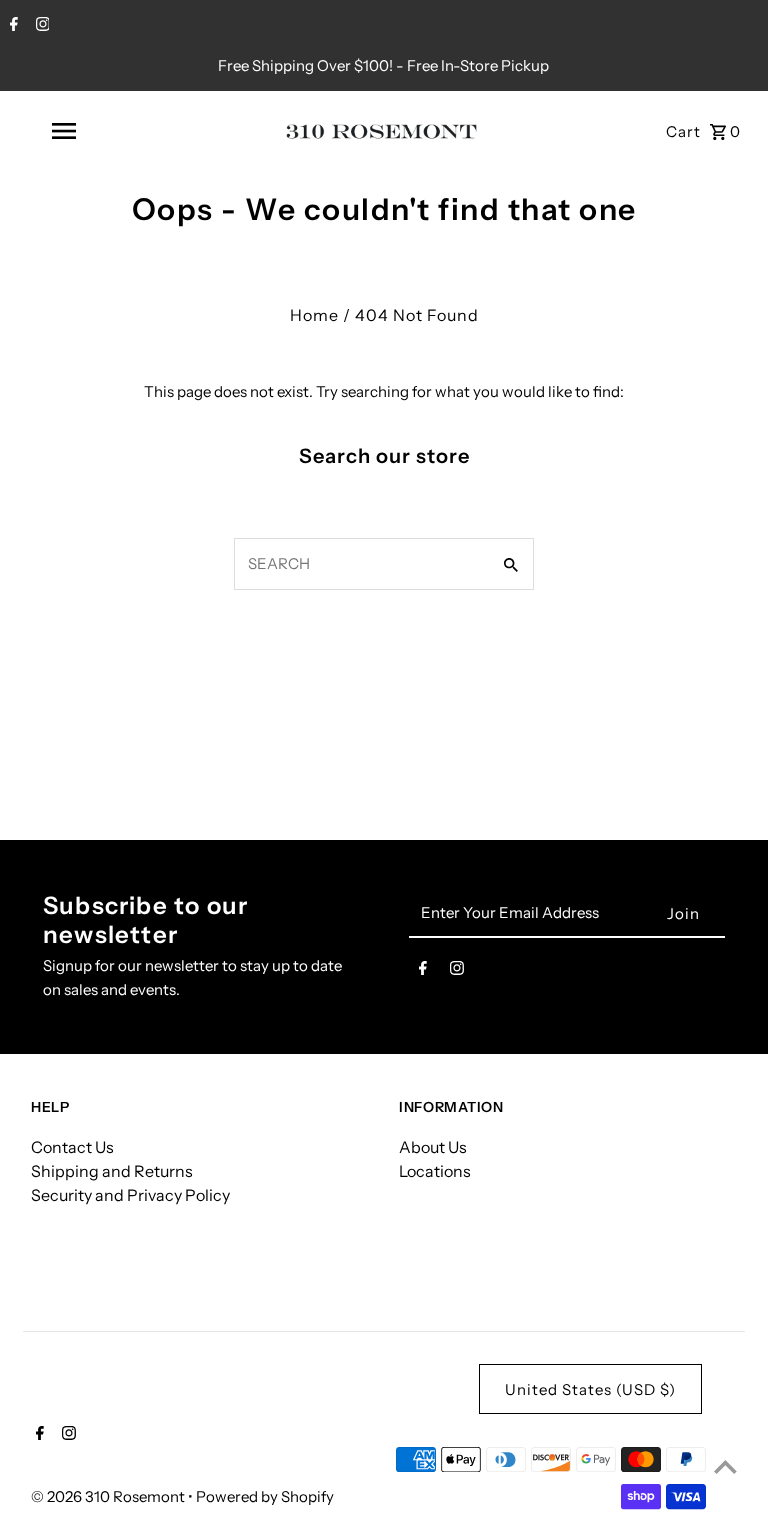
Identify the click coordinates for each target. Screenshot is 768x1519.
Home (314, 315)
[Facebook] (11, 26)
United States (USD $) (590, 1389)
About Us (433, 1147)
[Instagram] (40, 26)
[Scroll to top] (725, 1466)
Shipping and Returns (112, 1171)
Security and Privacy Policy (130, 1195)
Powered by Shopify (265, 1496)
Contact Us (72, 1147)
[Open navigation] (98, 131)
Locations (435, 1171)
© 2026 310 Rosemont (109, 1496)
